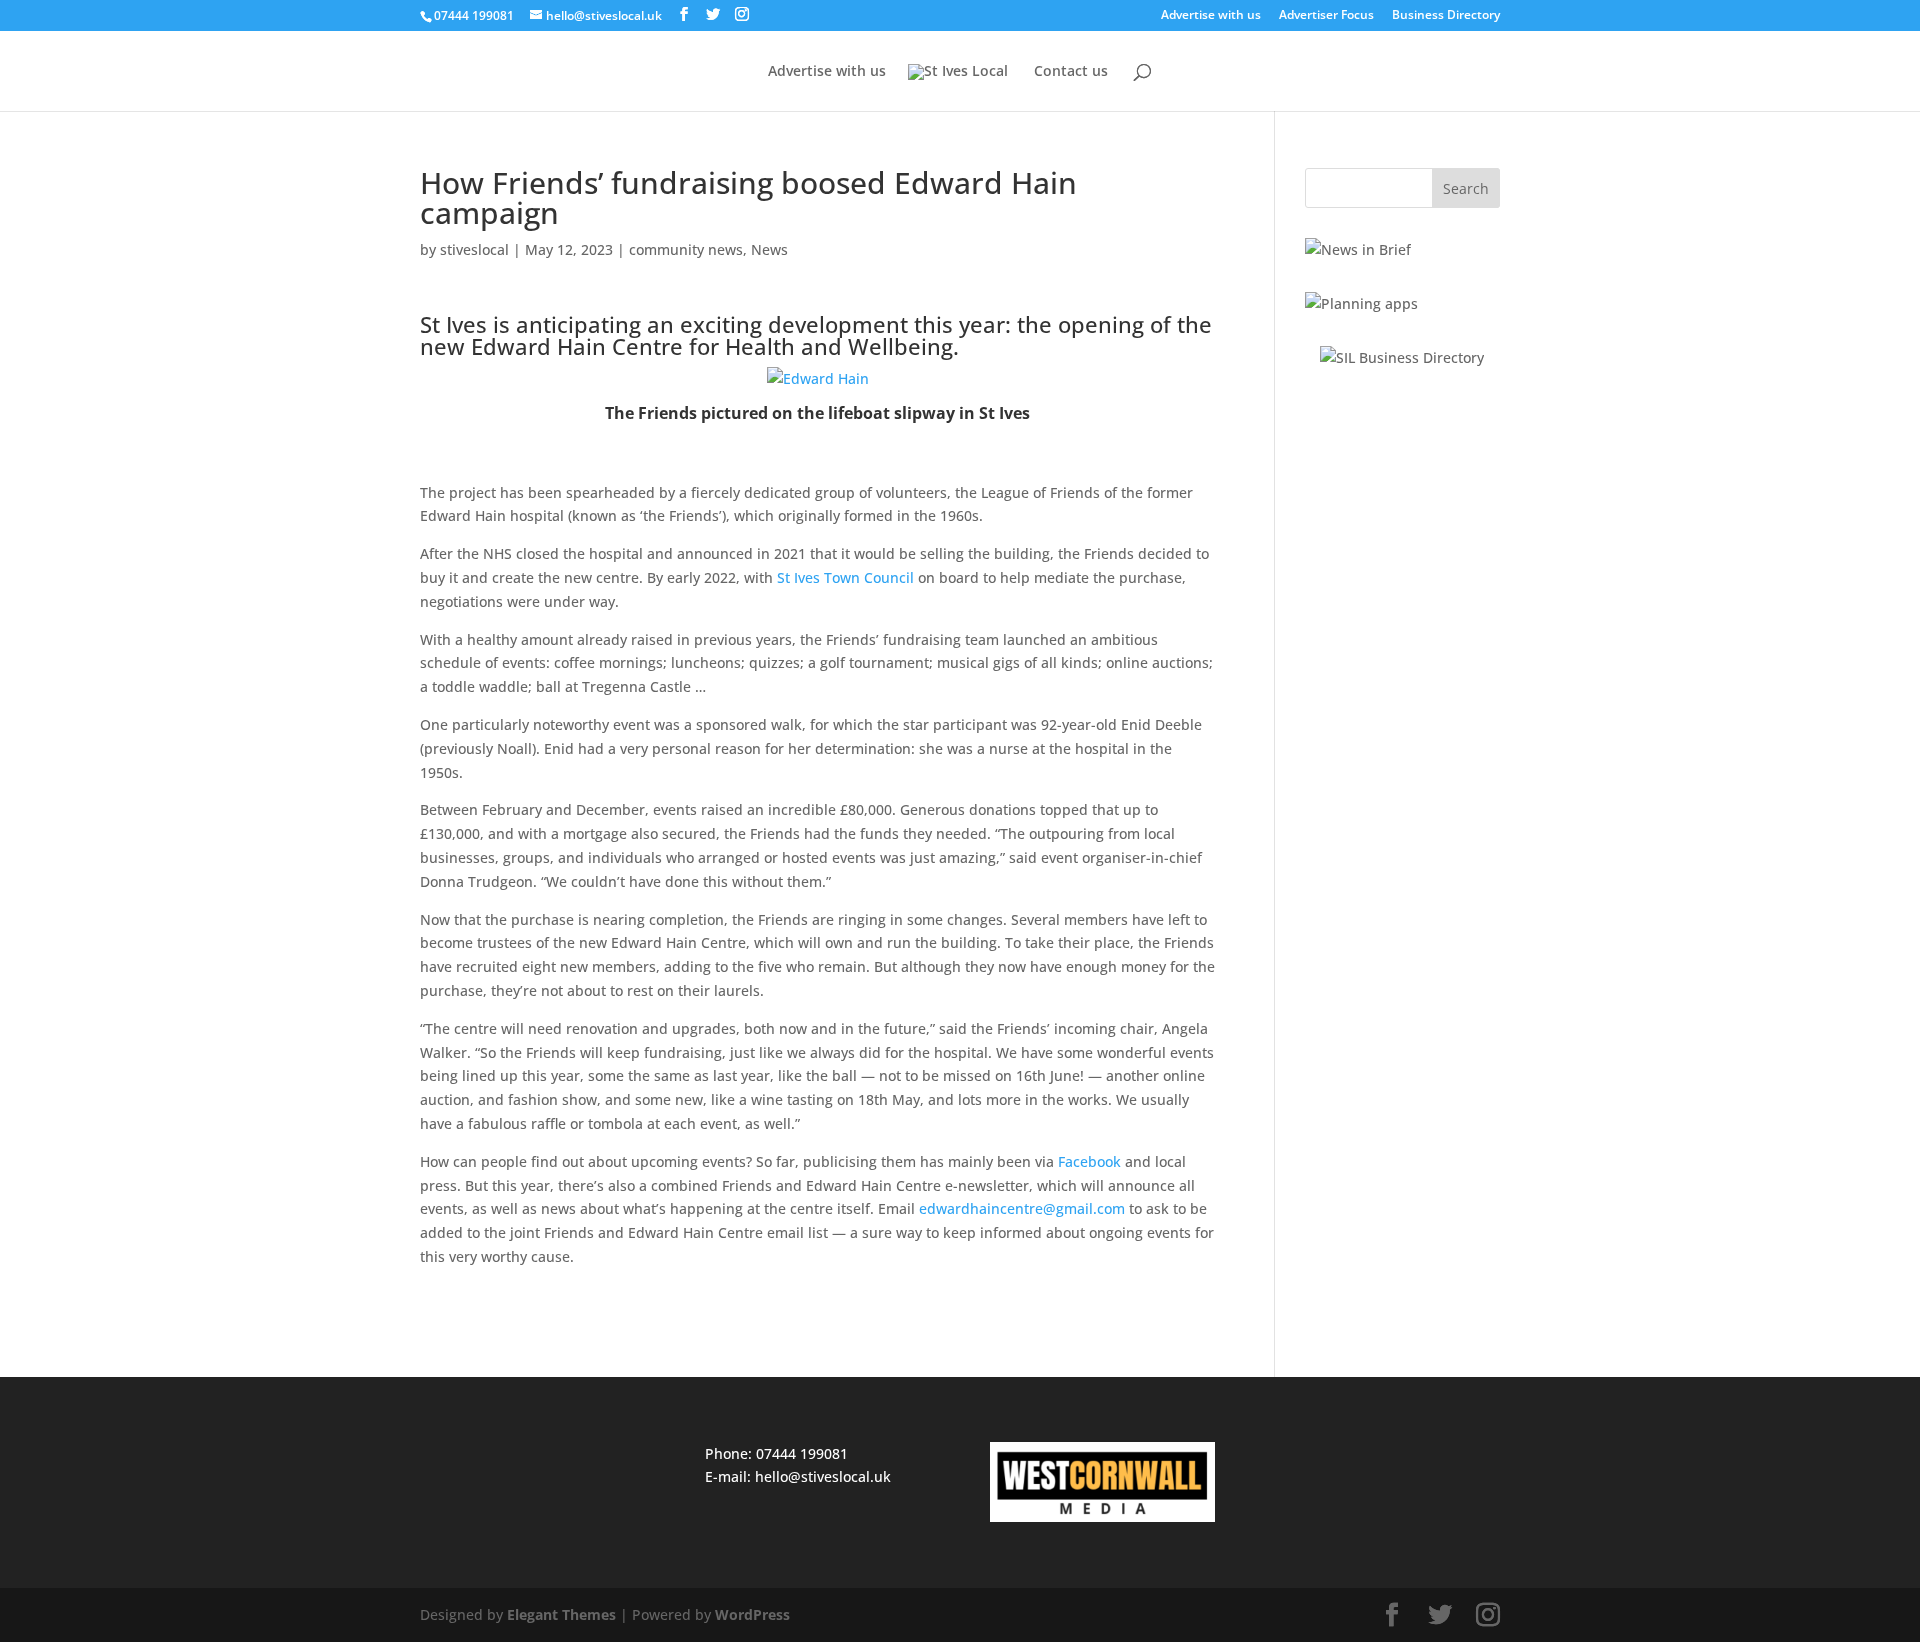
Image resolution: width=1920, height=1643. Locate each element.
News (769, 249)
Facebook (1089, 1161)
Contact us (1071, 72)
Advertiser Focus (1326, 16)
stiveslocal (474, 249)
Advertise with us (1211, 16)
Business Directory (1446, 16)
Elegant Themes (561, 1614)
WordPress (752, 1614)
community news (686, 249)
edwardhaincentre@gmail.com (1022, 1208)
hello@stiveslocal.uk (823, 1476)
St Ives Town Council (845, 577)
